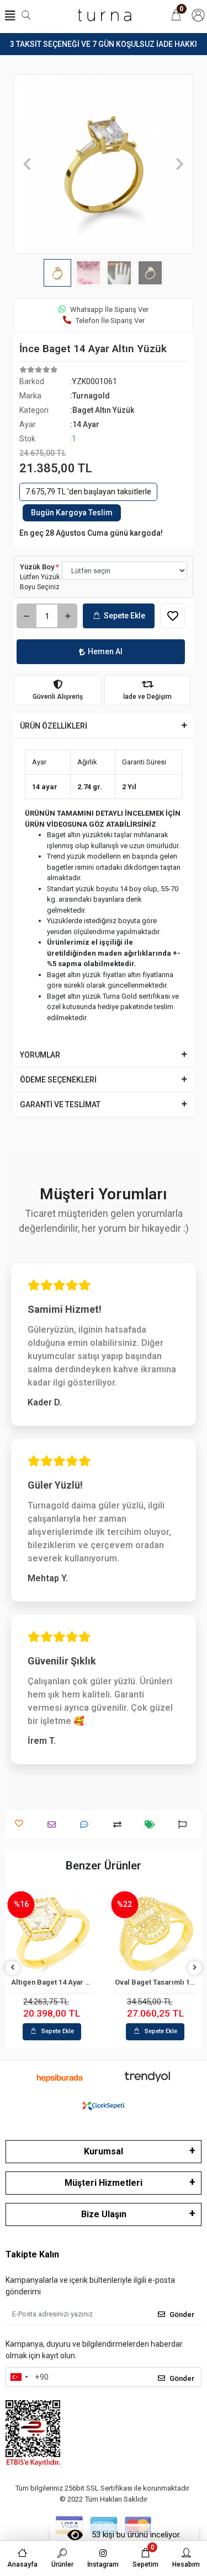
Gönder (182, 2314)
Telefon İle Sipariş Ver (110, 320)
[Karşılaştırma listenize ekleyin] (120, 1825)
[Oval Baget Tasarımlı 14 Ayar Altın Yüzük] (156, 1934)
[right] (195, 1968)
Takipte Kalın (32, 2254)
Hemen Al (105, 651)
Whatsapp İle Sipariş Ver (109, 309)
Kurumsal (104, 2151)
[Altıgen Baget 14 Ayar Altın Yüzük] (52, 1934)
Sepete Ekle (124, 616)
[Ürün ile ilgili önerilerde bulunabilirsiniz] (185, 1825)
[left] (13, 1968)
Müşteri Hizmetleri (104, 2183)
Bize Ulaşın (104, 2214)
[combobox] (19, 2377)
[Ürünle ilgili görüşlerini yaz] (87, 1825)
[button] (27, 164)
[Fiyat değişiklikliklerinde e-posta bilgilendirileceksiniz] (153, 1825)
